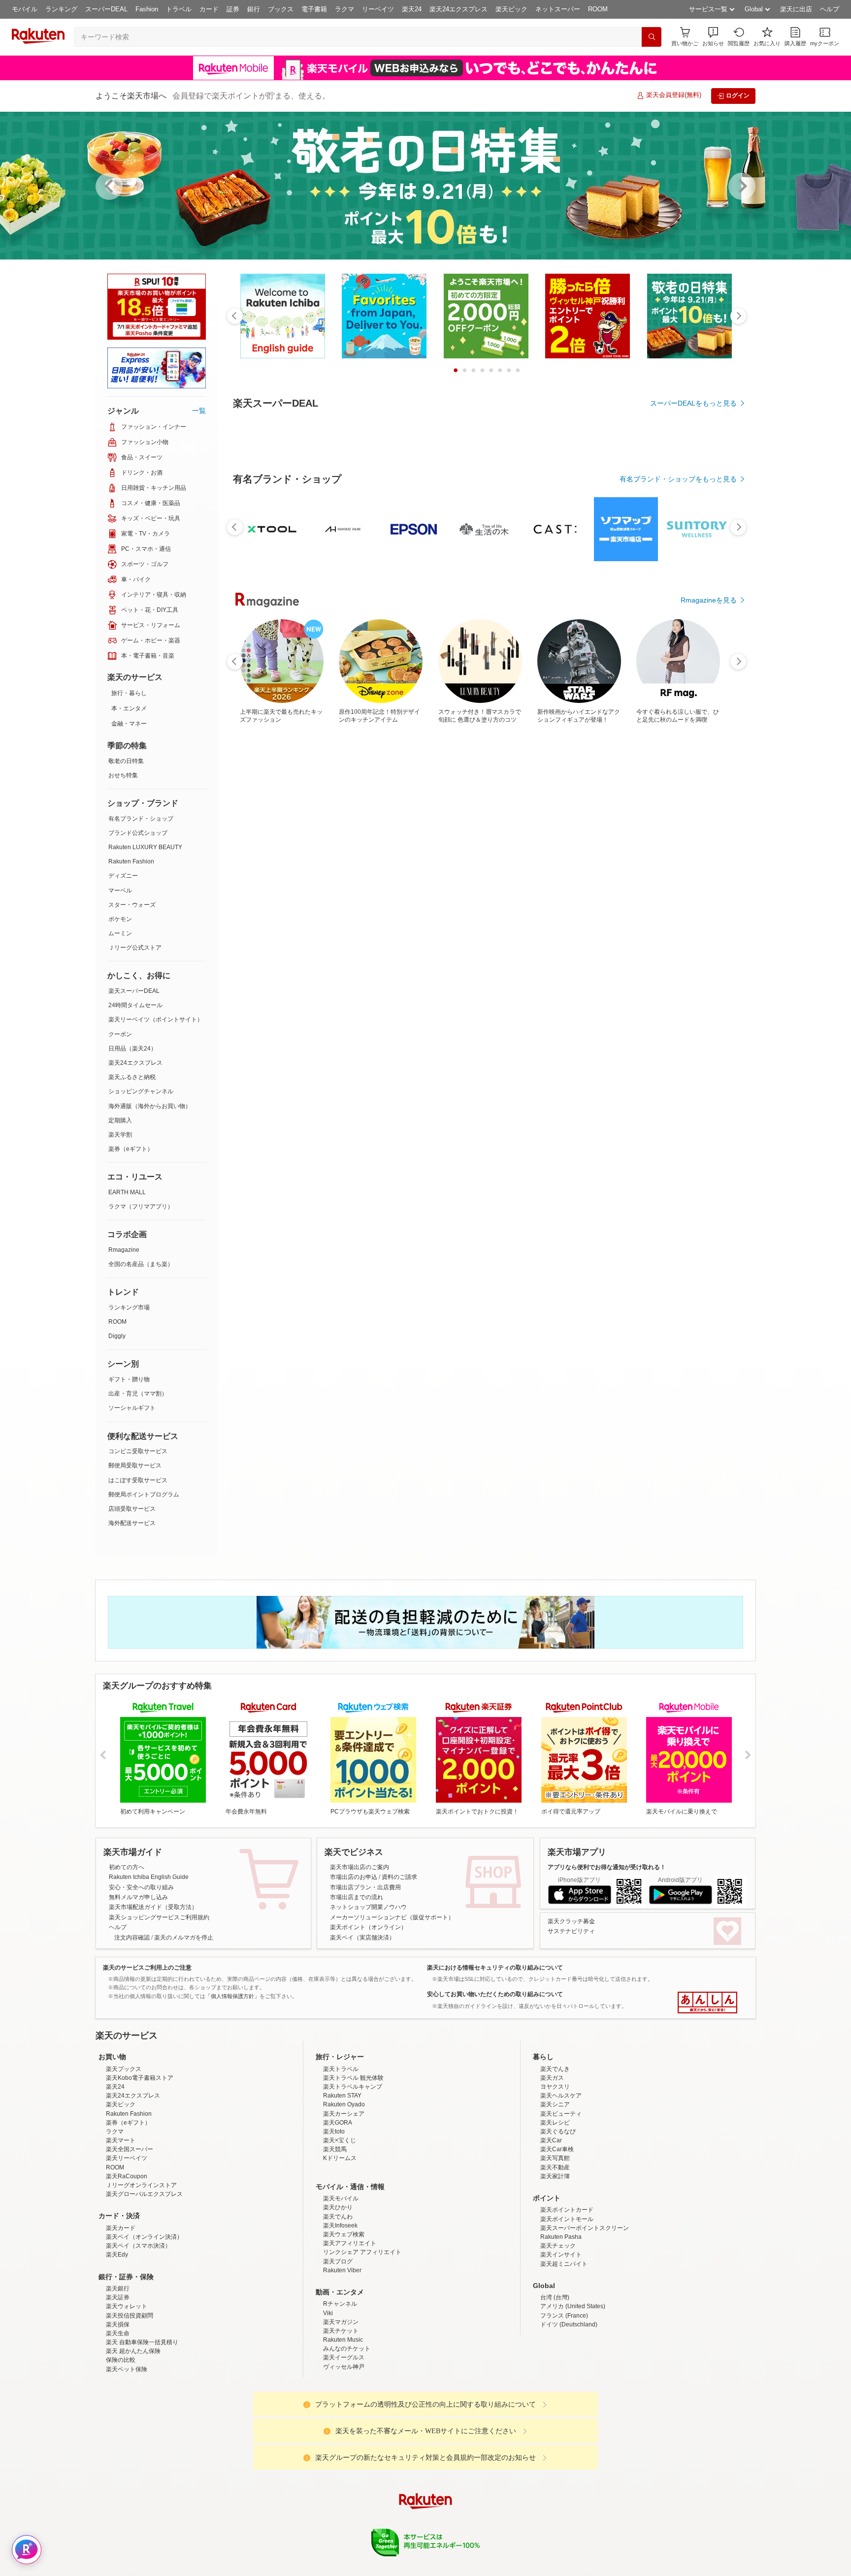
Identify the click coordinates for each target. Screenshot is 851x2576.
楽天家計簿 (555, 2262)
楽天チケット (341, 2417)
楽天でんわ (338, 2303)
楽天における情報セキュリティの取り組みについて (495, 1968)
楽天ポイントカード (567, 2296)
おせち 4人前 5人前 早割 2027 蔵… (320, 960)
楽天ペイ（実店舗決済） (362, 1938)
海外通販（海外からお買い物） (150, 1106)
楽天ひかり (338, 2293)
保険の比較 (121, 2446)
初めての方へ (127, 1867)
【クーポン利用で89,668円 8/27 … (593, 960)
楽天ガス (552, 2164)
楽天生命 (118, 2419)
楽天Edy (117, 2341)
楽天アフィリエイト (350, 2329)
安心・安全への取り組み (141, 1887)
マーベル (120, 890)
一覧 (199, 411)
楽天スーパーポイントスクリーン (585, 2314)
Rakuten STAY (342, 2182)
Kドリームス (340, 2244)
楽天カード (121, 2314)
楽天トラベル (341, 2155)
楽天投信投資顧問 (130, 2402)
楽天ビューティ (561, 2200)
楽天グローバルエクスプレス (144, 2280)
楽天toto (334, 2218)
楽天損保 (118, 2411)
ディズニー (123, 876)
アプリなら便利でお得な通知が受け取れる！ (607, 1867)
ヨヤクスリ (555, 2173)
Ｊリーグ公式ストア (135, 948)
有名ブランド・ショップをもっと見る (678, 750)
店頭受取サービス (132, 1509)
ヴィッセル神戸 (344, 2453)
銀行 (254, 9)
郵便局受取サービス (135, 1465)
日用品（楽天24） (132, 1049)
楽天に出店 (796, 9)
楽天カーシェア (344, 2200)
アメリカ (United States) (573, 2392)
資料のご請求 (399, 1877)
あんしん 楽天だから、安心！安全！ (707, 2003)
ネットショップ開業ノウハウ (368, 1907)
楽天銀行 (118, 2375)
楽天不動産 (555, 2254)
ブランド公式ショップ (138, 833)
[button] (713, 37)
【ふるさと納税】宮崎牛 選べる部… (539, 960)
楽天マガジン (341, 2408)
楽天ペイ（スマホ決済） (138, 2332)
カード (209, 9)
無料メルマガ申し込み (138, 1897)
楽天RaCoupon (127, 2262)
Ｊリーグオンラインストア (141, 2271)
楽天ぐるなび (558, 2218)
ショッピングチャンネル (141, 1091)
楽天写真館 (555, 2244)
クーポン (120, 1034)
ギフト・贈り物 (129, 1379)
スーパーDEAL (106, 9)
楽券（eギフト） (131, 1149)
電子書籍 (314, 9)
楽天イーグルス (344, 2444)
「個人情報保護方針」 (232, 1996)
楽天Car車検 (557, 2235)
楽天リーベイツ (127, 2244)
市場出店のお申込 (354, 1877)
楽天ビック (511, 9)
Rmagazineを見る (709, 1302)
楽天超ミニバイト (564, 2350)
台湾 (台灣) (555, 2384)
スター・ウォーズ (132, 905)
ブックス (281, 9)
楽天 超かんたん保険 (133, 2437)
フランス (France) (564, 2402)
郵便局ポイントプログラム (144, 1495)
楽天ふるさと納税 (132, 1077)
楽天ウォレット (127, 2392)
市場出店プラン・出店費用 (365, 1887)
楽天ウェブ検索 (344, 2321)
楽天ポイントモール (567, 2305)
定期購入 (120, 1120)
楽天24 (412, 9)
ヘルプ (830, 9)
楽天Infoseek (340, 2312)
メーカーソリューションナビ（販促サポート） (392, 1917)
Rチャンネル (340, 2390)
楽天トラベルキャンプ (353, 2173)
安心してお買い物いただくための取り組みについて (495, 1994)
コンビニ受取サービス (138, 1451)
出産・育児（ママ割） (138, 1394)
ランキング (61, 9)
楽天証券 (118, 2384)
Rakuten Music (343, 2426)
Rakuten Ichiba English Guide (149, 1877)
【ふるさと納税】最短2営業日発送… (705, 960)
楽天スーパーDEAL (134, 991)
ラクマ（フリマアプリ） (141, 1207)
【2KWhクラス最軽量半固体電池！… (650, 960)
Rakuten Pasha (561, 2323)
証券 (233, 9)
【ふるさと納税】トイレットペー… (373, 960)
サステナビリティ (571, 1931)
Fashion (147, 9)
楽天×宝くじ (340, 2226)
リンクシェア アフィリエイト (362, 2338)
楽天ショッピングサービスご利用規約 (159, 1917)
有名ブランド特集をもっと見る (688, 1173)
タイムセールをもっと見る (695, 1021)
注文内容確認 (132, 1938)
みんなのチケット (347, 2435)
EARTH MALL (127, 1192)
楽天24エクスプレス (458, 9)
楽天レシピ (555, 2209)
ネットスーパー (558, 9)
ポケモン (120, 919)
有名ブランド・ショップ (141, 819)
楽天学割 (120, 1135)
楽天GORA (338, 2209)
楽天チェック (558, 2332)
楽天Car (551, 2226)
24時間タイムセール (135, 1005)
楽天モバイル (341, 2285)
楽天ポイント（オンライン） (368, 1927)
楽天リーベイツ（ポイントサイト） (156, 1019)
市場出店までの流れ (357, 1897)
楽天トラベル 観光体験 (353, 2164)
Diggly (117, 1336)
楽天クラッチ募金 (571, 1921)
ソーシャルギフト (132, 1408)
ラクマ (344, 9)
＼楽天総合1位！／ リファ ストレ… (484, 960)
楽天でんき (555, 2155)
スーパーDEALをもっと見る (693, 403)
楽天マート (121, 2226)
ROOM (598, 9)
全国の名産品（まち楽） (141, 1264)
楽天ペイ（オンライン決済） (144, 2323)
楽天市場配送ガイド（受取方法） (153, 1907)
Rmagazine (124, 1250)
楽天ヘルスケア (561, 2182)
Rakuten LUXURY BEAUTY (145, 847)
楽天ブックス (124, 2155)
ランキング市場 (129, 1307)
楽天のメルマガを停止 (184, 1938)
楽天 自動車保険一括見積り (142, 2428)
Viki (328, 2399)
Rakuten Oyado (344, 2191)
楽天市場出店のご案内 (360, 1867)
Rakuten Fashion (131, 861)
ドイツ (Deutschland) (569, 2411)
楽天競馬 (335, 2235)
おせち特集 (123, 775)
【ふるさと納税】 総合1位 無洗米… (428, 960)
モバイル (25, 9)
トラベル (179, 9)
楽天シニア (555, 2191)
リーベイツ (378, 9)
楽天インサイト (561, 2341)
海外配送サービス (132, 1523)
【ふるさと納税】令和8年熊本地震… (264, 960)
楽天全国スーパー (130, 2235)
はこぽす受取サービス (138, 1480)
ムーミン (120, 933)
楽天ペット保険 (127, 2455)
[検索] (652, 37)
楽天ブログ (338, 2348)
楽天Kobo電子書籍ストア (140, 2164)
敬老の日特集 (126, 761)
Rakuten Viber (342, 2356)
